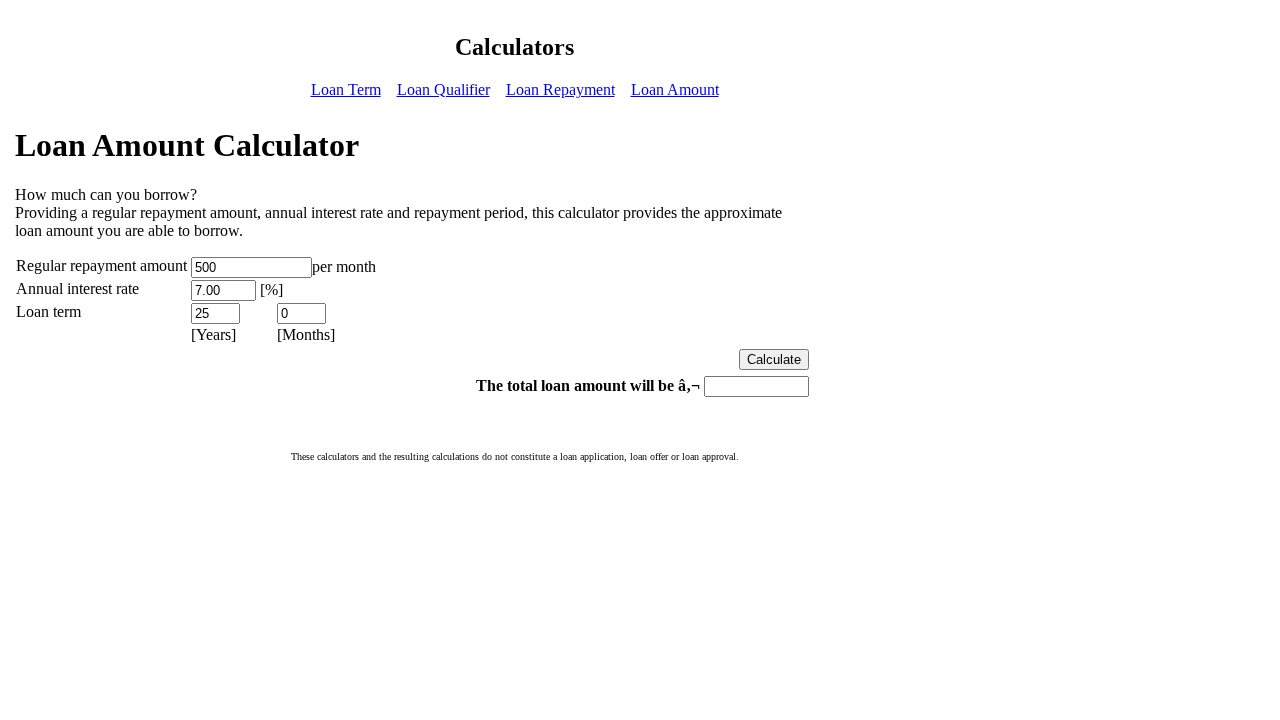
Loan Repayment (560, 89)
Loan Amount (675, 89)
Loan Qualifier (443, 89)
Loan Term (346, 89)
